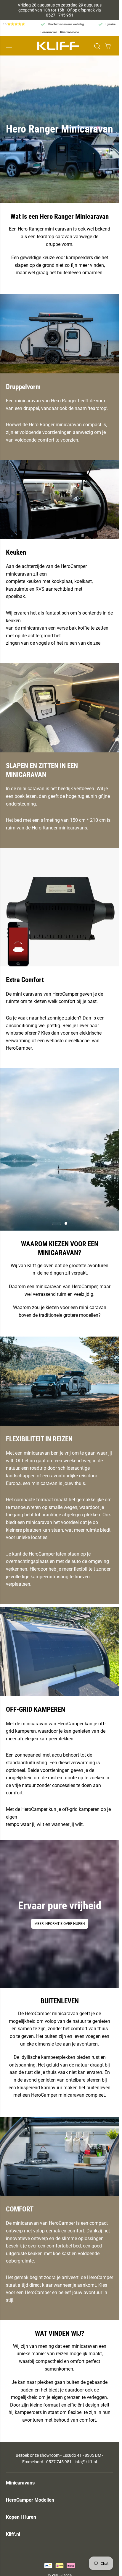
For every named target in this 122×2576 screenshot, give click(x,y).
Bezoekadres (49, 32)
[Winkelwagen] (108, 46)
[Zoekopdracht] (97, 46)
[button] (9, 46)
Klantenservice (69, 32)
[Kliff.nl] (58, 46)
